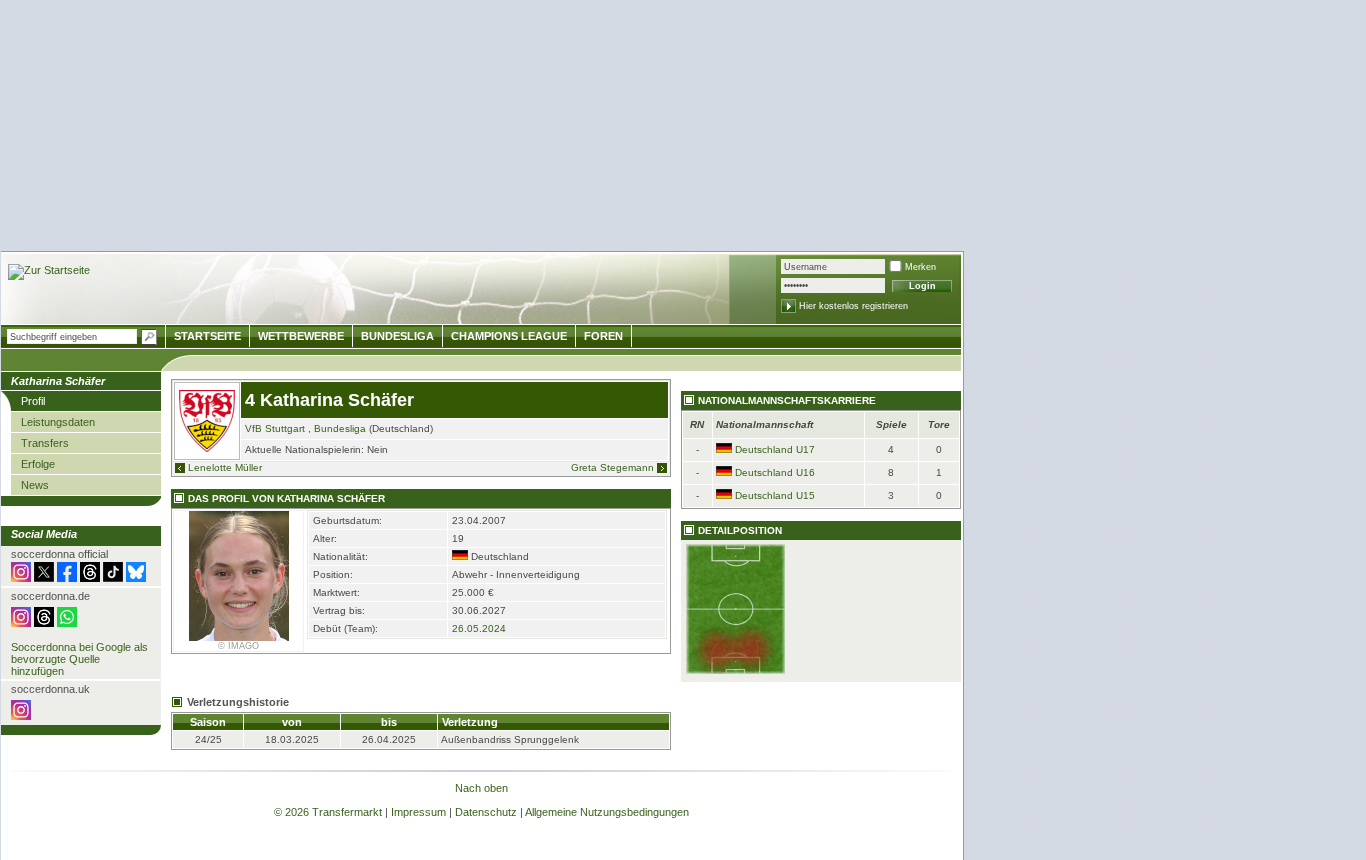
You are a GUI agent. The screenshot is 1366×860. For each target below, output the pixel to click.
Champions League (509, 336)
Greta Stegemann (612, 467)
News (35, 485)
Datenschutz (486, 812)
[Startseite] (49, 272)
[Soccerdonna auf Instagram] (21, 578)
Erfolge (38, 464)
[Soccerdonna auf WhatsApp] (67, 623)
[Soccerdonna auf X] (44, 578)
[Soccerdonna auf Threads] (90, 578)
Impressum (418, 812)
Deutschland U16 (775, 472)
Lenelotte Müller (225, 467)
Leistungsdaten (58, 422)
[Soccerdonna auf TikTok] (113, 578)
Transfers (45, 443)
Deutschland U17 (775, 449)
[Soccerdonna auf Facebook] (67, 578)
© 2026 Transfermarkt (328, 812)
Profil (33, 401)
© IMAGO (238, 646)
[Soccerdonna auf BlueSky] (136, 578)
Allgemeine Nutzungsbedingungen (607, 812)
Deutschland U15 (775, 495)
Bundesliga (340, 428)
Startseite (207, 336)
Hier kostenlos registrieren (853, 306)
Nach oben (481, 788)
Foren (603, 336)
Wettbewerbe (301, 336)
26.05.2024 (479, 628)
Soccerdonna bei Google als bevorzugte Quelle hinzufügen (79, 659)
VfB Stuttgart (275, 428)
